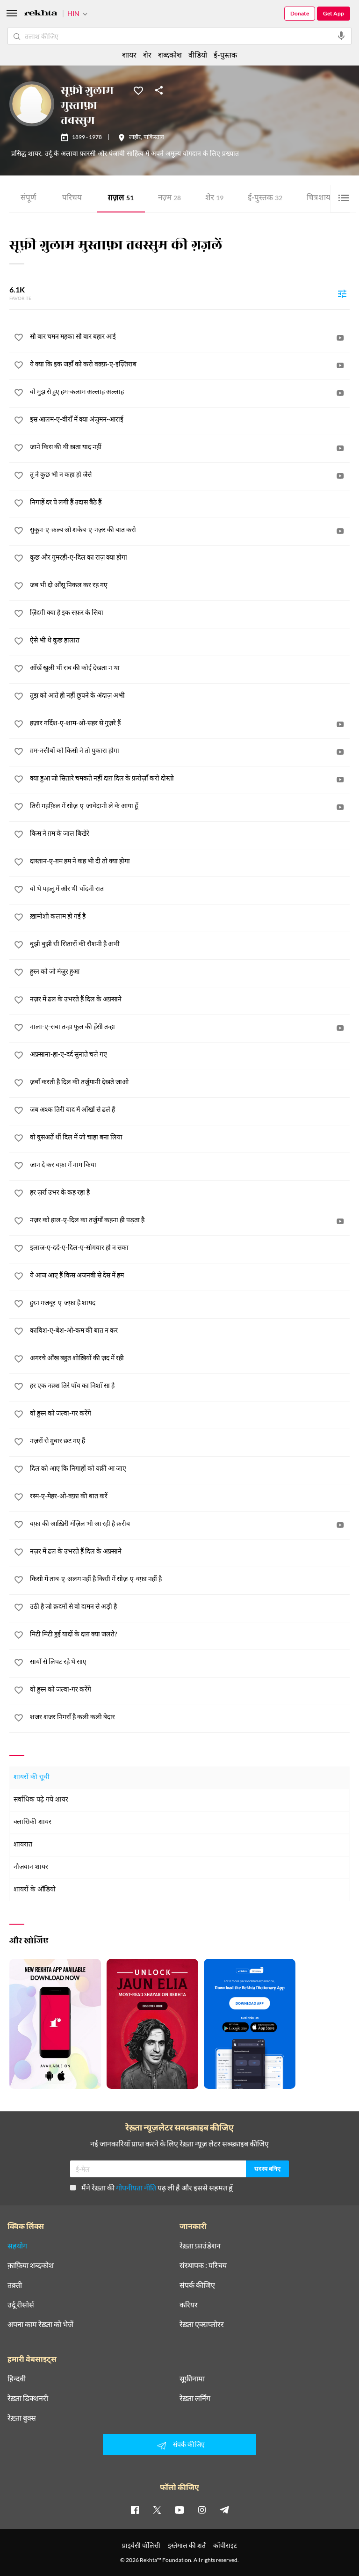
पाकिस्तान (154, 138)
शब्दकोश (170, 55)
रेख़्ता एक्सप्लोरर (202, 2324)
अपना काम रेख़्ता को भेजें (40, 2324)
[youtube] (179, 2510)
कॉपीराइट (225, 2545)
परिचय (72, 199)
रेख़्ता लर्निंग (195, 2398)
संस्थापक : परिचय (203, 2265)
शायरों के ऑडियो (35, 1890)
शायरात (23, 1845)
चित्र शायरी (324, 199)
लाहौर (135, 138)
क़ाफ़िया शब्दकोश (31, 2265)
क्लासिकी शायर (32, 1822)
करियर (189, 2305)
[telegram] (224, 2510)
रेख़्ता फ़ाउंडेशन (200, 2246)
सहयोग (17, 2246)
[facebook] (135, 2510)
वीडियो (198, 55)
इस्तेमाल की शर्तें (187, 2545)
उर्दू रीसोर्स (21, 2305)
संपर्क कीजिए (197, 2285)
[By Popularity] (342, 293)
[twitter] (157, 2510)
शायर (129, 55)
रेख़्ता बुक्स (22, 2418)
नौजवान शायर (31, 1867)
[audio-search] (341, 36)
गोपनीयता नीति (136, 2187)
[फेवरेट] (138, 90)
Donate (300, 13)
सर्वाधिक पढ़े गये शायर (41, 1800)
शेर (214, 199)
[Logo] (41, 14)
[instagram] (202, 2510)
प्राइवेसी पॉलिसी (141, 2545)
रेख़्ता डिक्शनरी (28, 2398)
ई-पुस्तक (265, 199)
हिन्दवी (17, 2379)
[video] (340, 338)
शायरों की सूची (32, 1777)
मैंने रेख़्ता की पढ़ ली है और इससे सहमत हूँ (157, 2187)
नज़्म (169, 199)
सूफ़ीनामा (192, 2379)
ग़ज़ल (121, 199)
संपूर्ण (28, 199)
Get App (334, 13)
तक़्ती (15, 2285)
